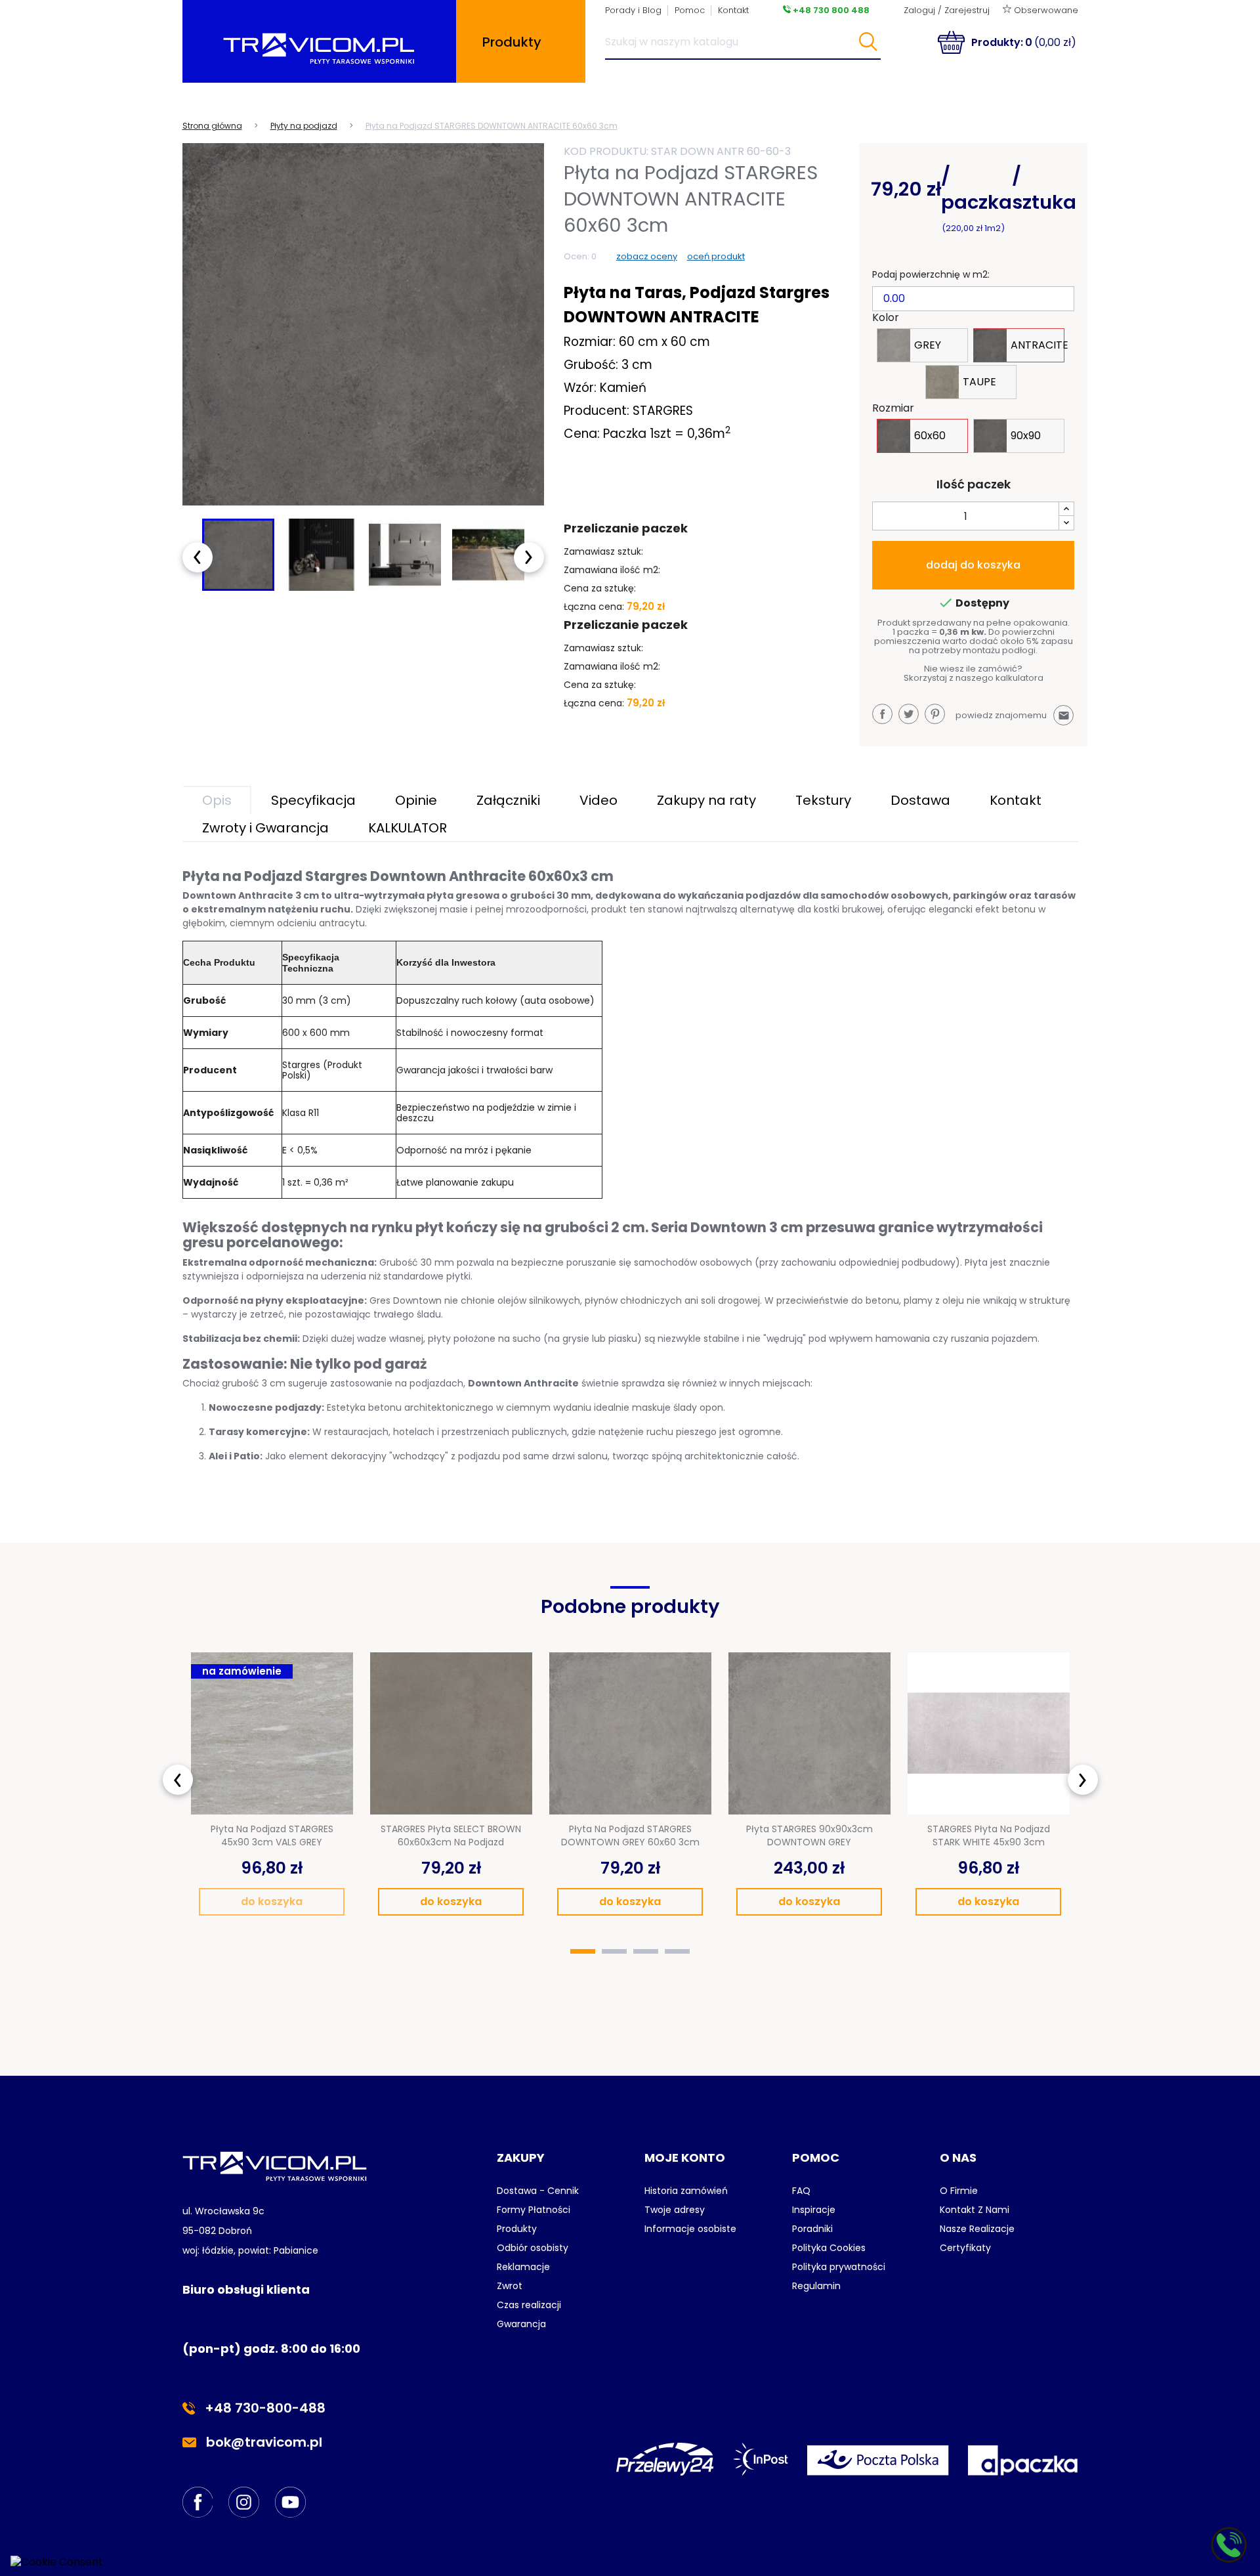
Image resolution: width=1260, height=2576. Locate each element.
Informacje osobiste (690, 2229)
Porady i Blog (633, 10)
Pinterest (935, 714)
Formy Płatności (534, 2210)
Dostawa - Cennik (538, 2191)
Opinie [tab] (416, 800)
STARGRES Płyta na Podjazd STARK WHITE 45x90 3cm (989, 1835)
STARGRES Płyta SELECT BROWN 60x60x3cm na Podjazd (451, 1835)
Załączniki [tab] (508, 800)
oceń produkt (716, 256)
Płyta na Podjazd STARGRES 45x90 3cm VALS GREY (272, 1835)
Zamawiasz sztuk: (603, 551)
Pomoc (690, 10)
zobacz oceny (647, 256)
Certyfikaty (965, 2248)
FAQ (801, 2191)
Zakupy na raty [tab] (706, 800)
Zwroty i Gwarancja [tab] (265, 828)
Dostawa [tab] (920, 800)
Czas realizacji (529, 2305)
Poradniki (812, 2229)
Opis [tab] (217, 800)
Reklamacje (523, 2267)
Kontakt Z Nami (975, 2210)
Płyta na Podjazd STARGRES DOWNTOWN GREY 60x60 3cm (630, 1835)
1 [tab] (583, 1951)
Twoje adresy (675, 2210)
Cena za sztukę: (600, 588)
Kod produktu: (606, 151)
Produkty (517, 2229)
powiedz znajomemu (1013, 715)
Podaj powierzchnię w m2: (931, 274)
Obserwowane (1045, 10)
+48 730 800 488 (830, 10)
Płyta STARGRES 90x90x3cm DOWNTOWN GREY (809, 1835)
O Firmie (959, 2191)
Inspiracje (814, 2210)
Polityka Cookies (829, 2248)
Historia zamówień (686, 2191)
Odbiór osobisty (533, 2248)
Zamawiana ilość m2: (612, 570)
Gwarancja (521, 2324)
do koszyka (272, 1901)
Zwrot (510, 2286)
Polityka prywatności (839, 2267)
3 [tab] (646, 1951)
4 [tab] (677, 1951)
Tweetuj (909, 714)
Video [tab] (598, 800)
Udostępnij (882, 714)
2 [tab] (614, 1951)
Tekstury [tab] (823, 800)
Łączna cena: (594, 607)
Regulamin (816, 2286)
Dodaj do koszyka (973, 565)
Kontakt (733, 10)
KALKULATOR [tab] (408, 828)
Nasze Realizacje (977, 2229)
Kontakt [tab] (1016, 800)
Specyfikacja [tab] (313, 800)
